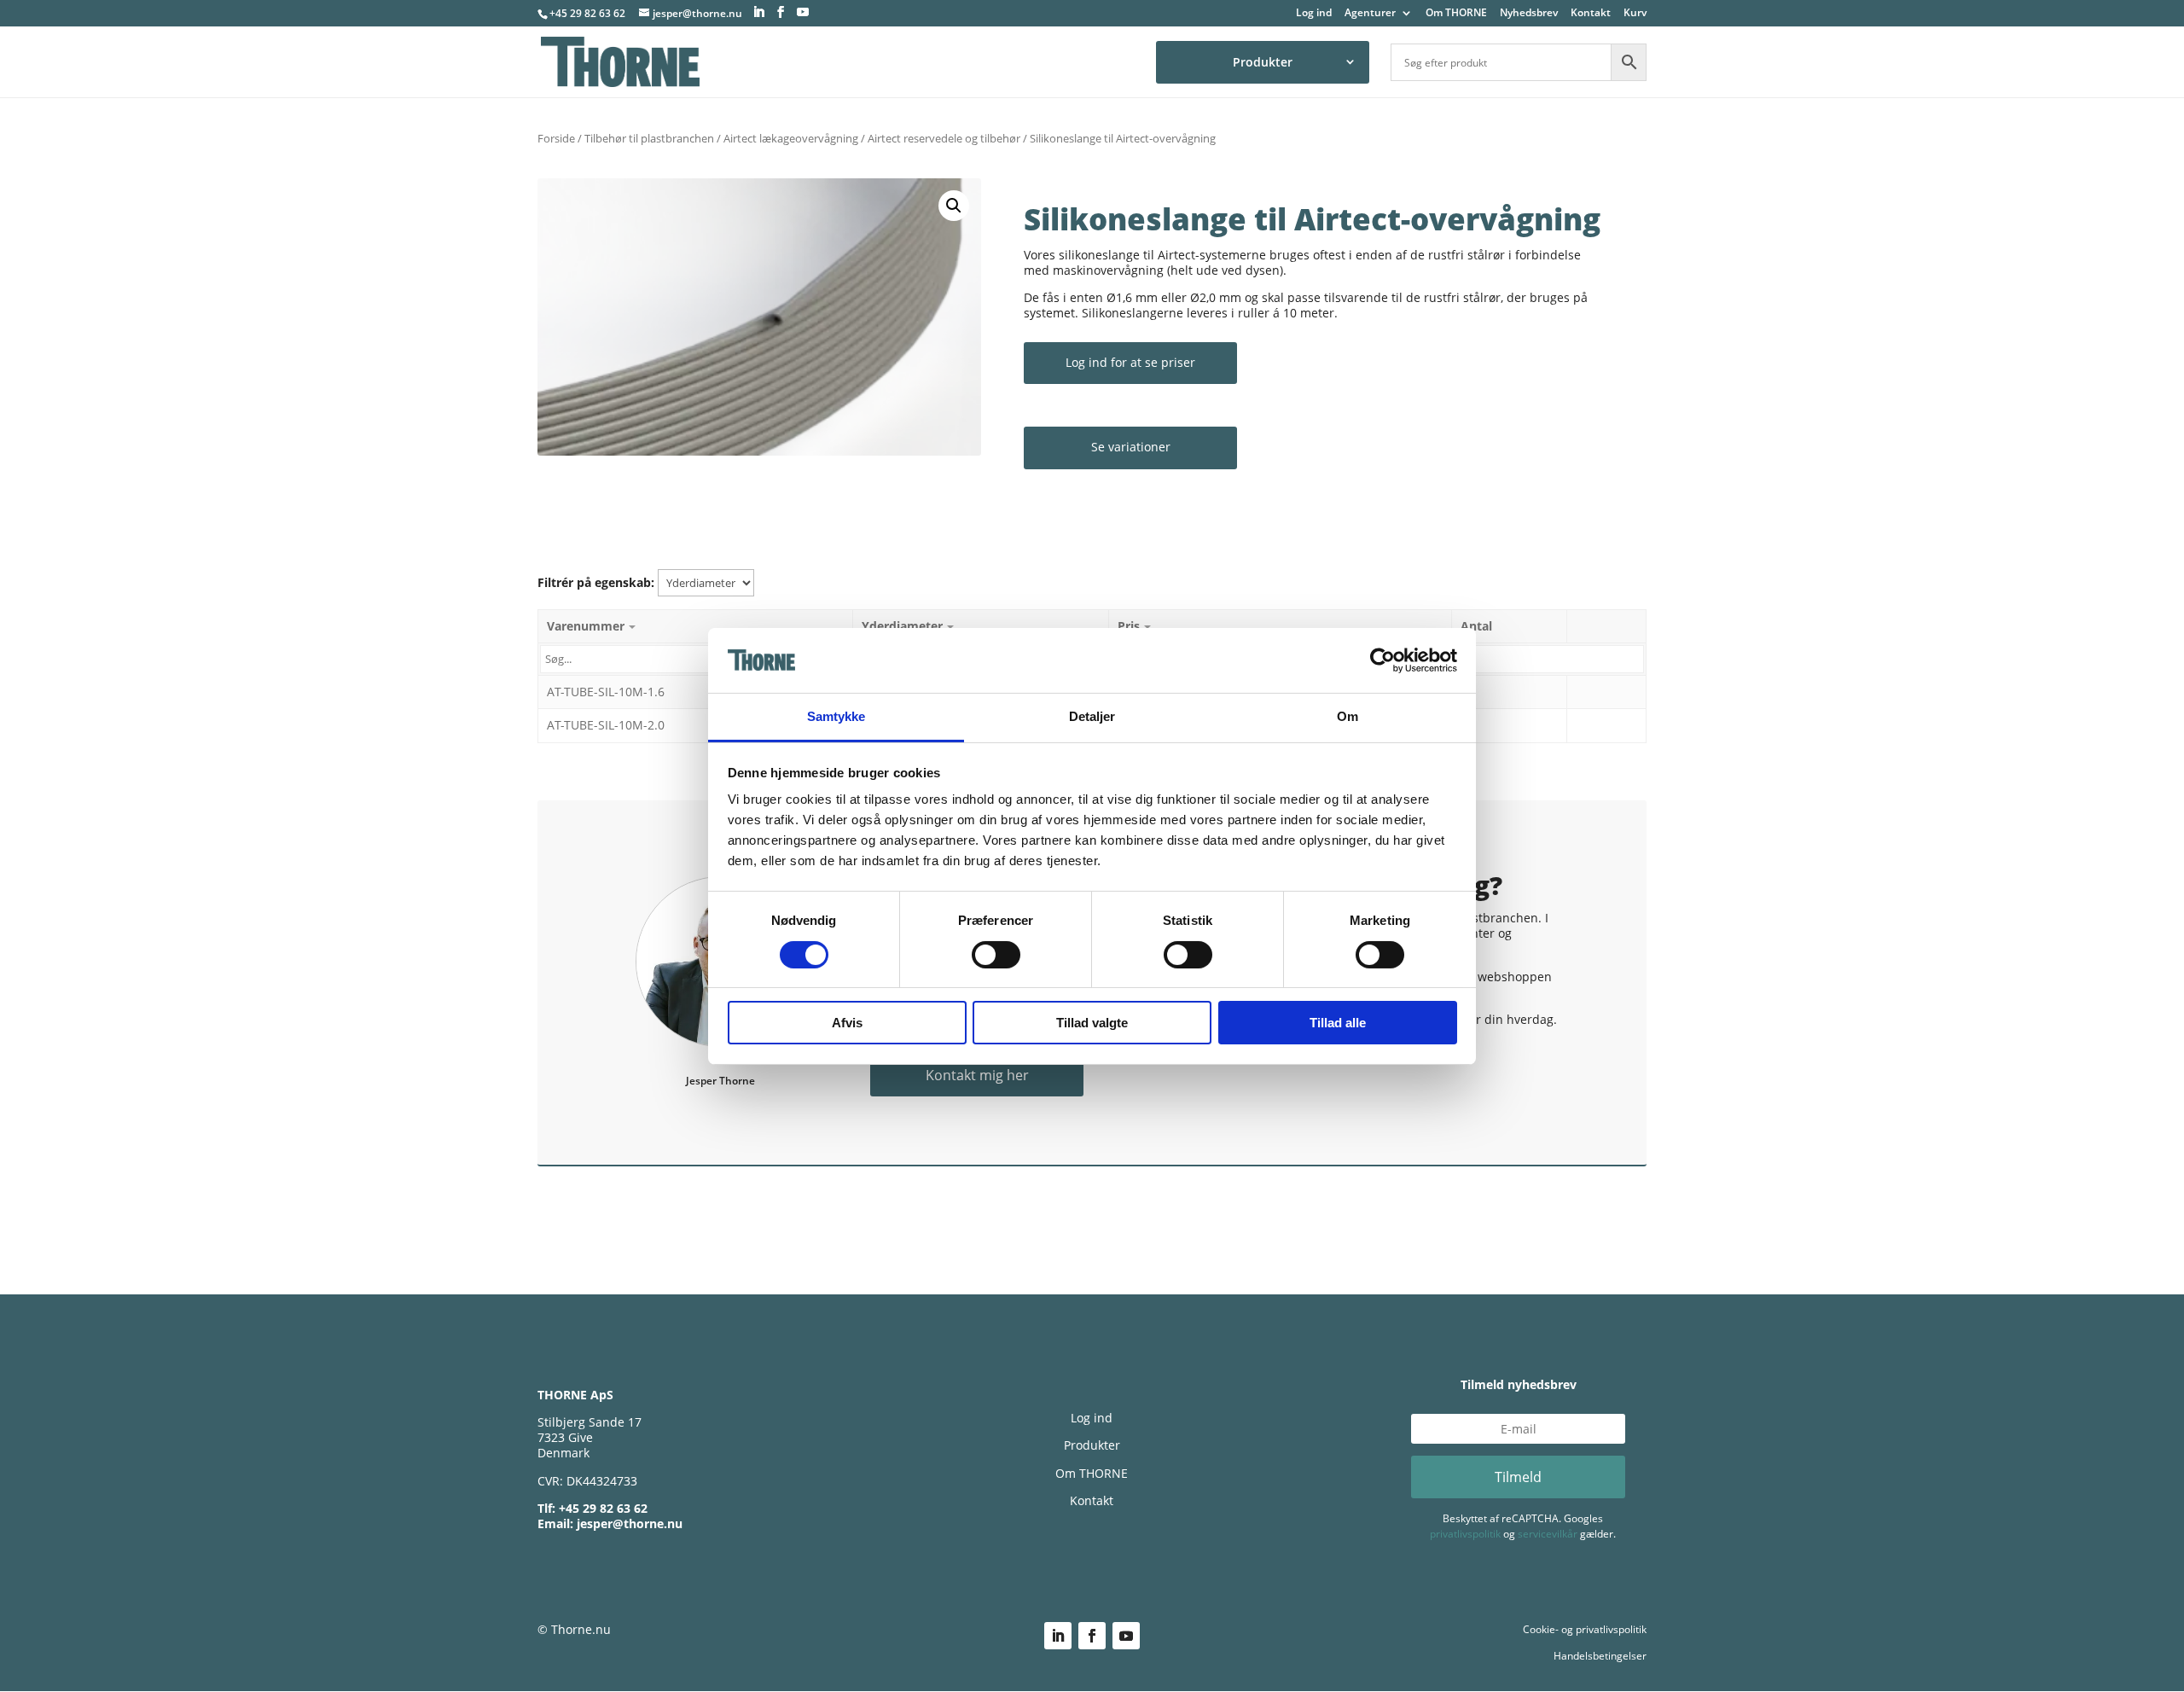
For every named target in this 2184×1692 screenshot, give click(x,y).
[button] (954, 206)
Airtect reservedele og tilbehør (944, 138)
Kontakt (1591, 14)
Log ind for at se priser (1130, 362)
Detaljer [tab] (1092, 716)
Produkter (1263, 62)
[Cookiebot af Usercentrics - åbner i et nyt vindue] (1382, 660)
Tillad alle (1338, 1023)
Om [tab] (1348, 716)
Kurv (1635, 14)
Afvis (847, 1023)
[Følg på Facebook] (1092, 1636)
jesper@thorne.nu (630, 1523)
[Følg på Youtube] (1126, 1636)
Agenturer (1370, 14)
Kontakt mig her (977, 1075)
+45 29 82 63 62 (587, 13)
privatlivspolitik (1465, 1534)
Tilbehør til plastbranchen (649, 138)
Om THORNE (1456, 14)
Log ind (1314, 14)
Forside (556, 138)
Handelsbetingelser (1600, 1656)
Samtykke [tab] (836, 716)
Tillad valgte (1092, 1023)
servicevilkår (1548, 1534)
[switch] (996, 955)
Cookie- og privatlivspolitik (1585, 1629)
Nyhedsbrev (1529, 14)
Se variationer (1131, 447)
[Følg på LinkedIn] (1058, 1636)
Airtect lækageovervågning (791, 138)
